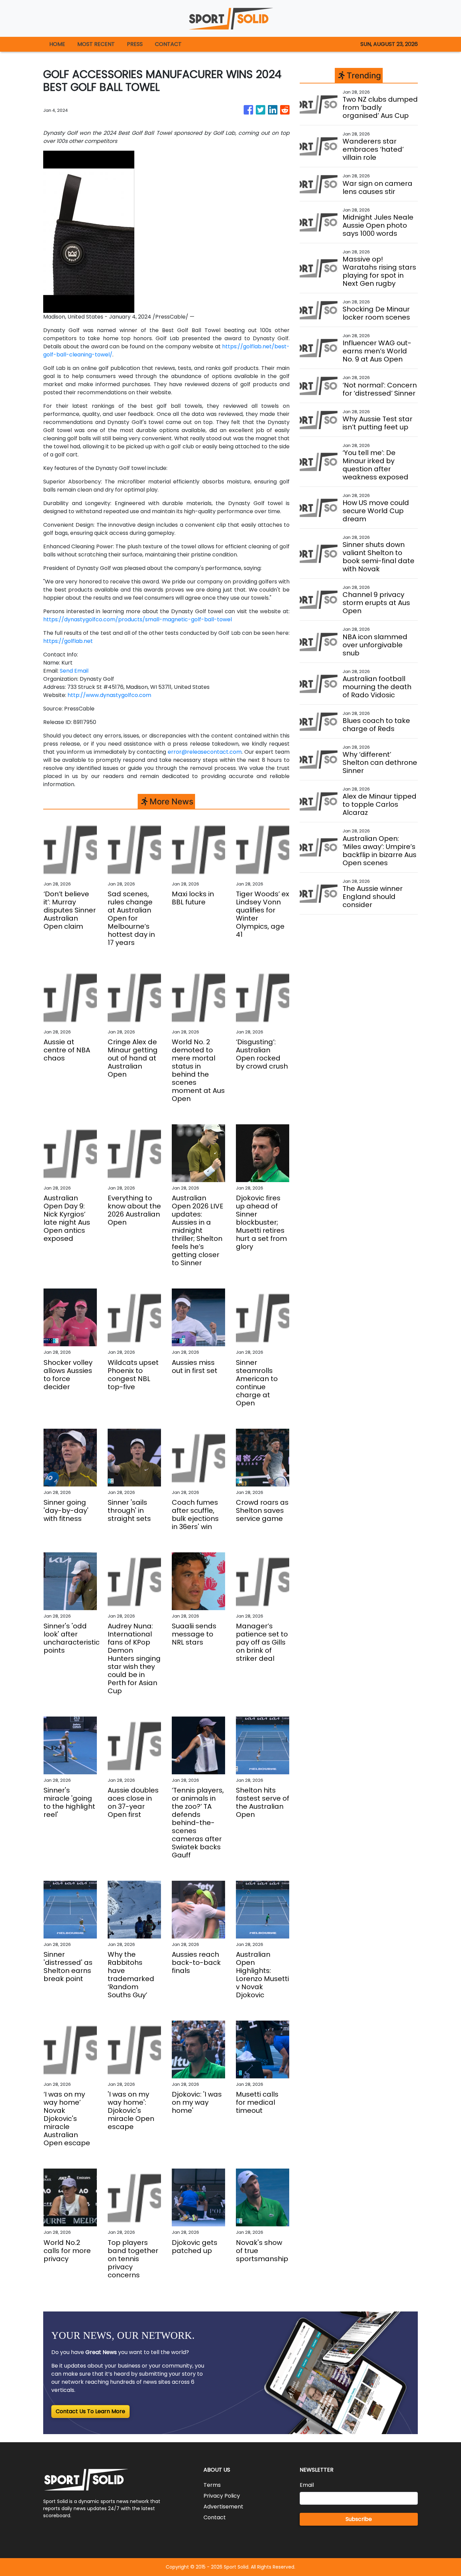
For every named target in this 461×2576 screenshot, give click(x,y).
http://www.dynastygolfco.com (109, 695)
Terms (212, 2485)
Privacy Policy (222, 2496)
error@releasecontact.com (205, 752)
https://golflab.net (68, 641)
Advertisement (223, 2507)
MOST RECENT (96, 44)
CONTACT (168, 44)
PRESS (135, 44)
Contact (215, 2517)
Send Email (74, 671)
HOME (57, 44)
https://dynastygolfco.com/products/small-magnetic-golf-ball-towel (138, 619)
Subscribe (359, 2519)
